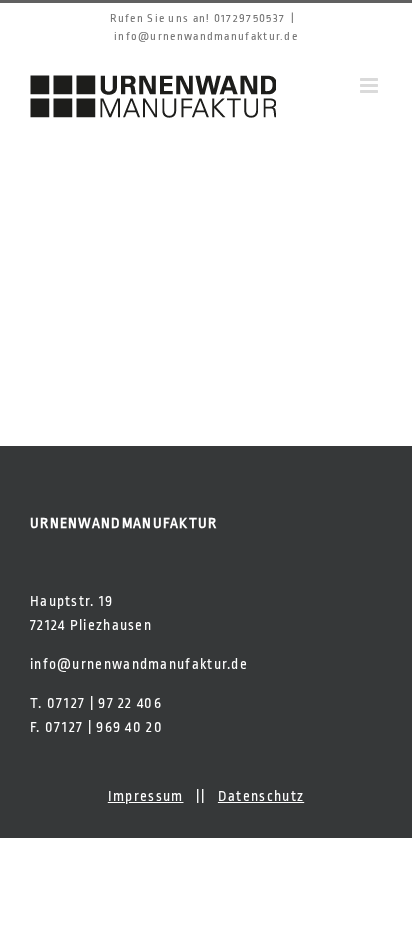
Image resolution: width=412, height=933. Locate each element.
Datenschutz (261, 796)
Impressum (146, 796)
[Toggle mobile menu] (371, 85)
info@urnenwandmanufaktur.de (206, 36)
